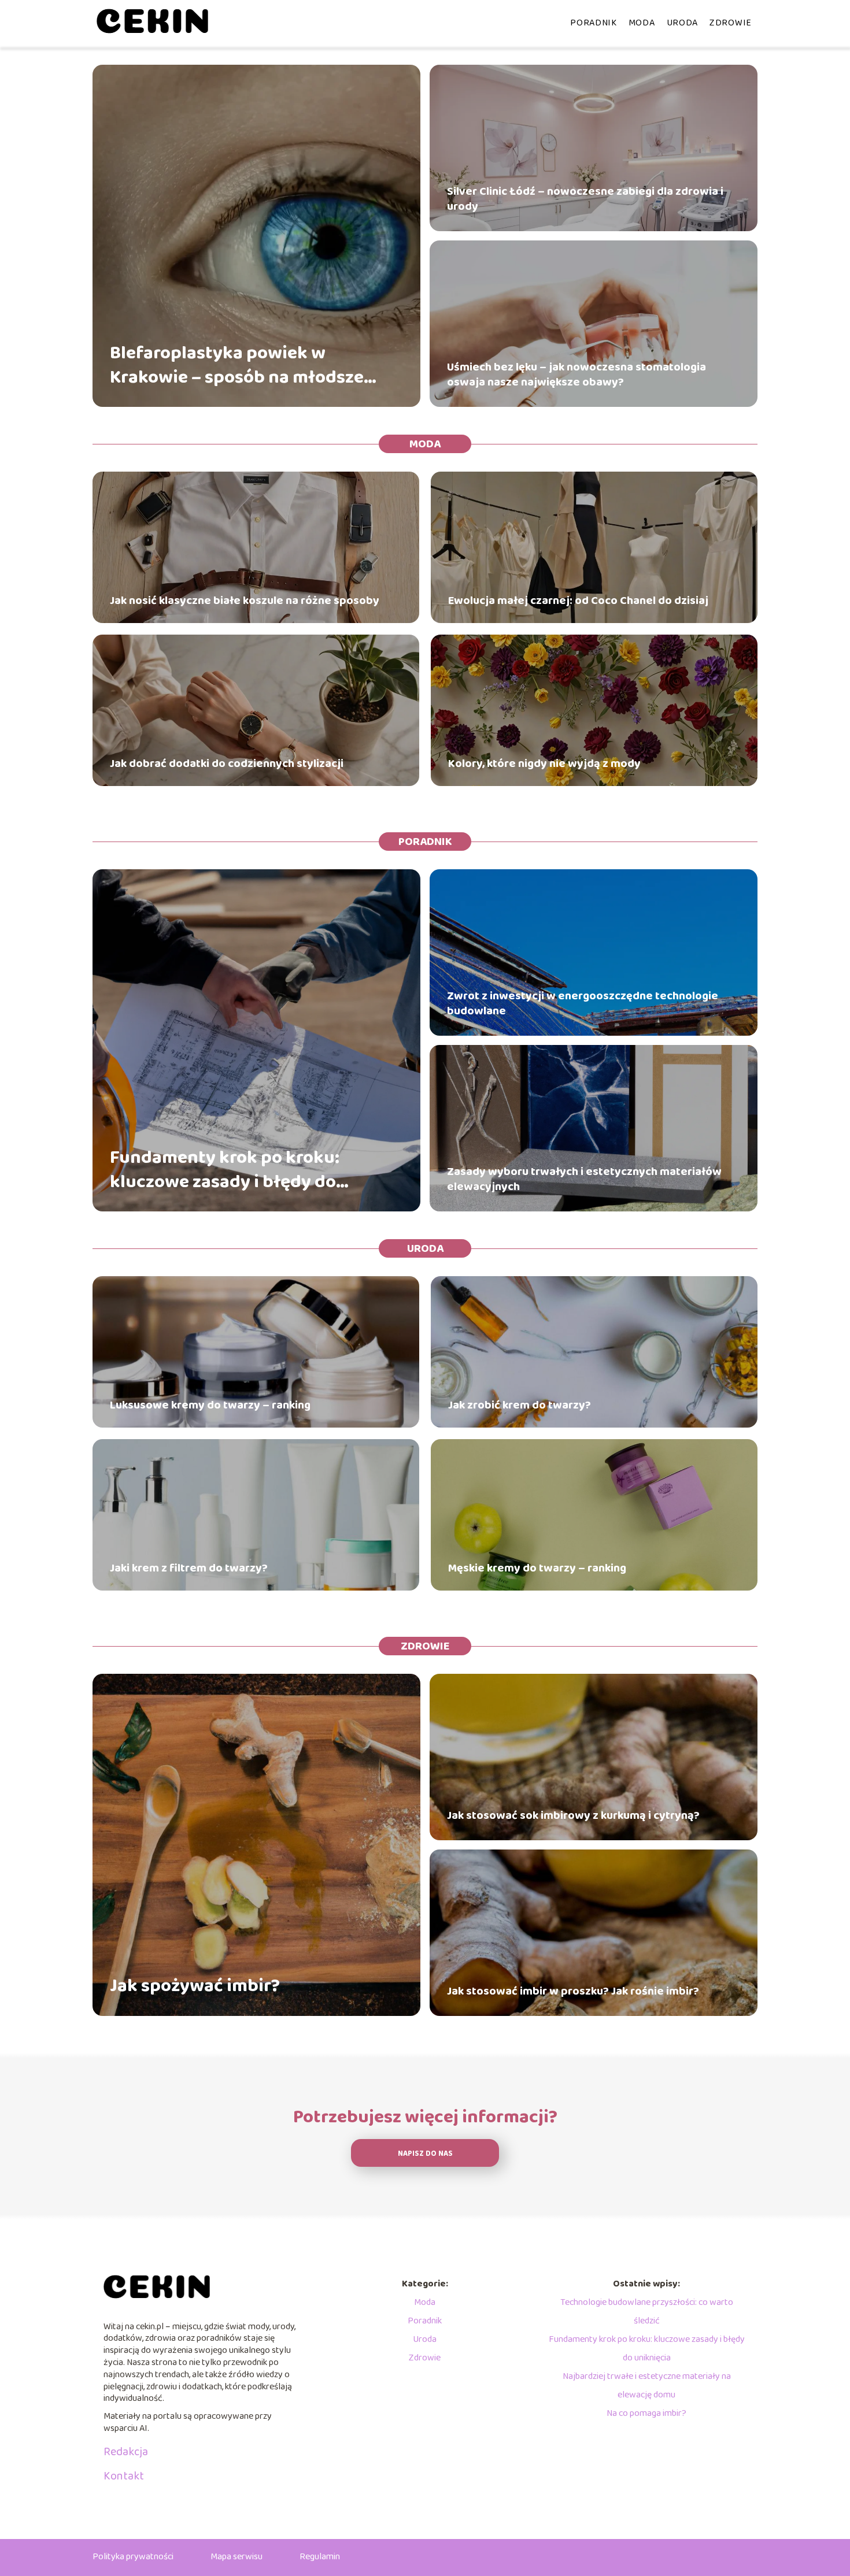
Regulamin (320, 2557)
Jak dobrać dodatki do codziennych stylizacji (227, 763)
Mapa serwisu (236, 2557)
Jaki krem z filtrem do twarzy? (189, 1568)
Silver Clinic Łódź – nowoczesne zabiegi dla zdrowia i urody (585, 199)
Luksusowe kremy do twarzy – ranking (210, 1405)
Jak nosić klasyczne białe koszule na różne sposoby (245, 601)
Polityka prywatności (133, 2557)
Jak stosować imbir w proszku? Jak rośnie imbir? (573, 1991)
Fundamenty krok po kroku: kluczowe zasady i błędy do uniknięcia (225, 1170)
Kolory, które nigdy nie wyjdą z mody (544, 763)
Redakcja (126, 2452)
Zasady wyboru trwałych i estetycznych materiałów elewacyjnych (584, 1179)
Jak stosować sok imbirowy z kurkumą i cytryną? (573, 1815)
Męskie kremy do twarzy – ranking (537, 1568)
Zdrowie (731, 23)
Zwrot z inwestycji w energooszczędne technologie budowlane (583, 1003)
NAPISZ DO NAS (425, 2154)
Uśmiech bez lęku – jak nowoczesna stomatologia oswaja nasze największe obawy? (576, 375)
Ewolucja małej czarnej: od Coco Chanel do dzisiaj (578, 601)
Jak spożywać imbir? (195, 1986)
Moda (642, 23)
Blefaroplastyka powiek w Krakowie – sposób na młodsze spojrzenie (237, 366)
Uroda (683, 23)
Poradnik (594, 23)
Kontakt (124, 2476)
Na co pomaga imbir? (646, 2413)
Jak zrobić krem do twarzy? (520, 1405)
